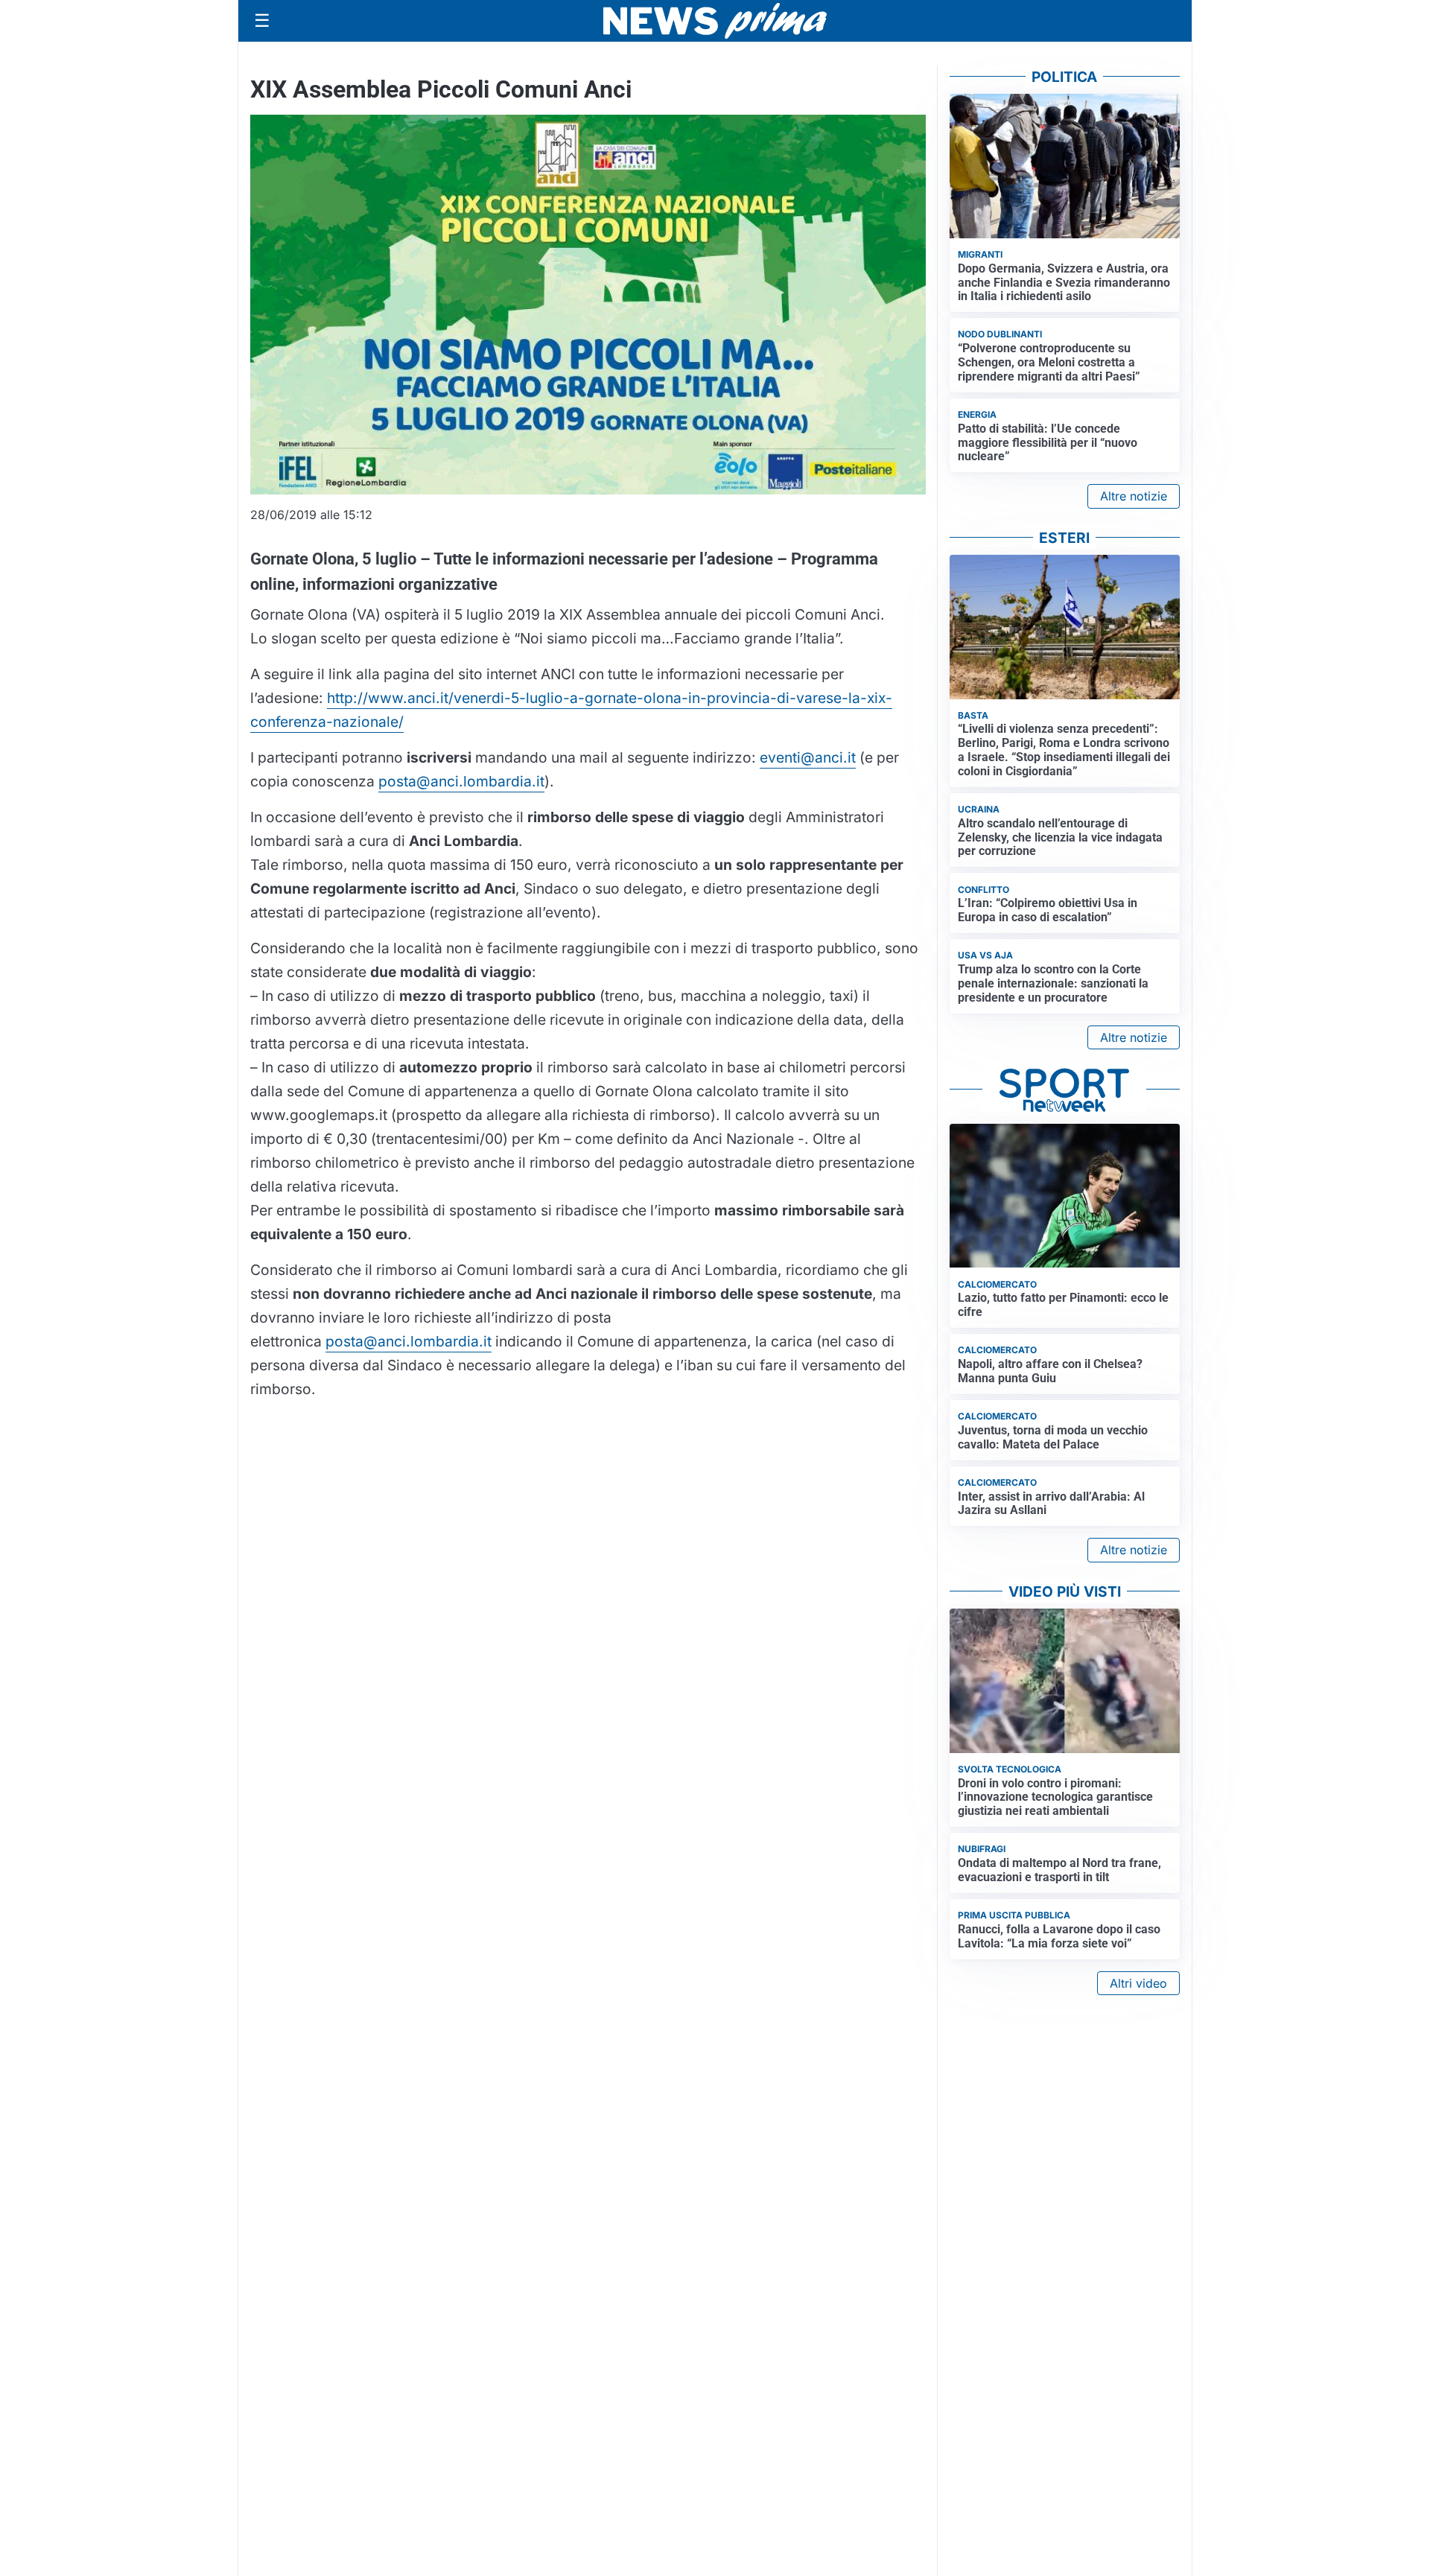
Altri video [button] (1138, 1983)
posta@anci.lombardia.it (461, 781)
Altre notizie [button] (1134, 496)
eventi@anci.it (808, 757)
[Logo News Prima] (715, 21)
